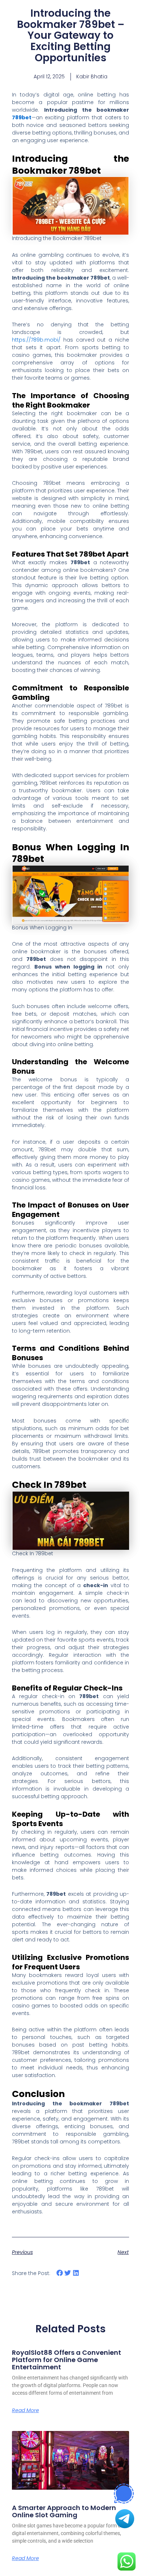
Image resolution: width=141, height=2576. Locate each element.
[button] (60, 2273)
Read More (25, 2410)
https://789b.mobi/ (36, 340)
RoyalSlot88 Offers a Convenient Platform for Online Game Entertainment (67, 2360)
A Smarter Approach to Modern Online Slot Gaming (64, 2511)
